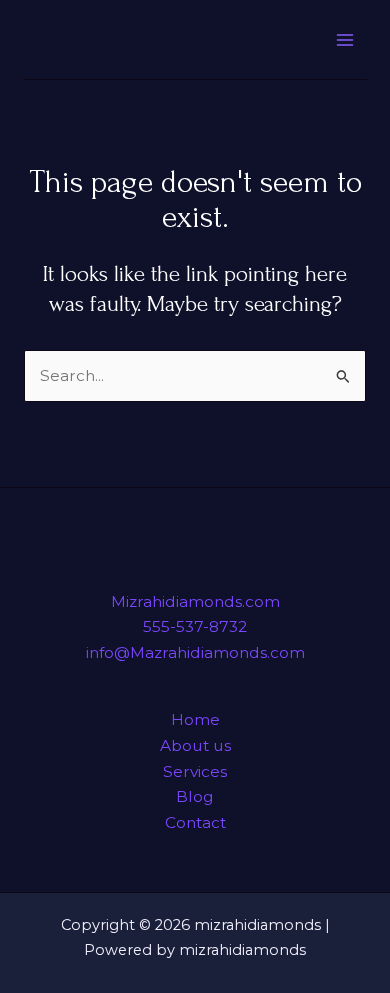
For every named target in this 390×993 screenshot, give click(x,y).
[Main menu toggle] (344, 39)
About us (195, 745)
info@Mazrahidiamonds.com (195, 652)
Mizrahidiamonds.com (195, 601)
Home (195, 719)
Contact (195, 822)
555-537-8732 (195, 626)
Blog (195, 796)
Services (195, 771)
